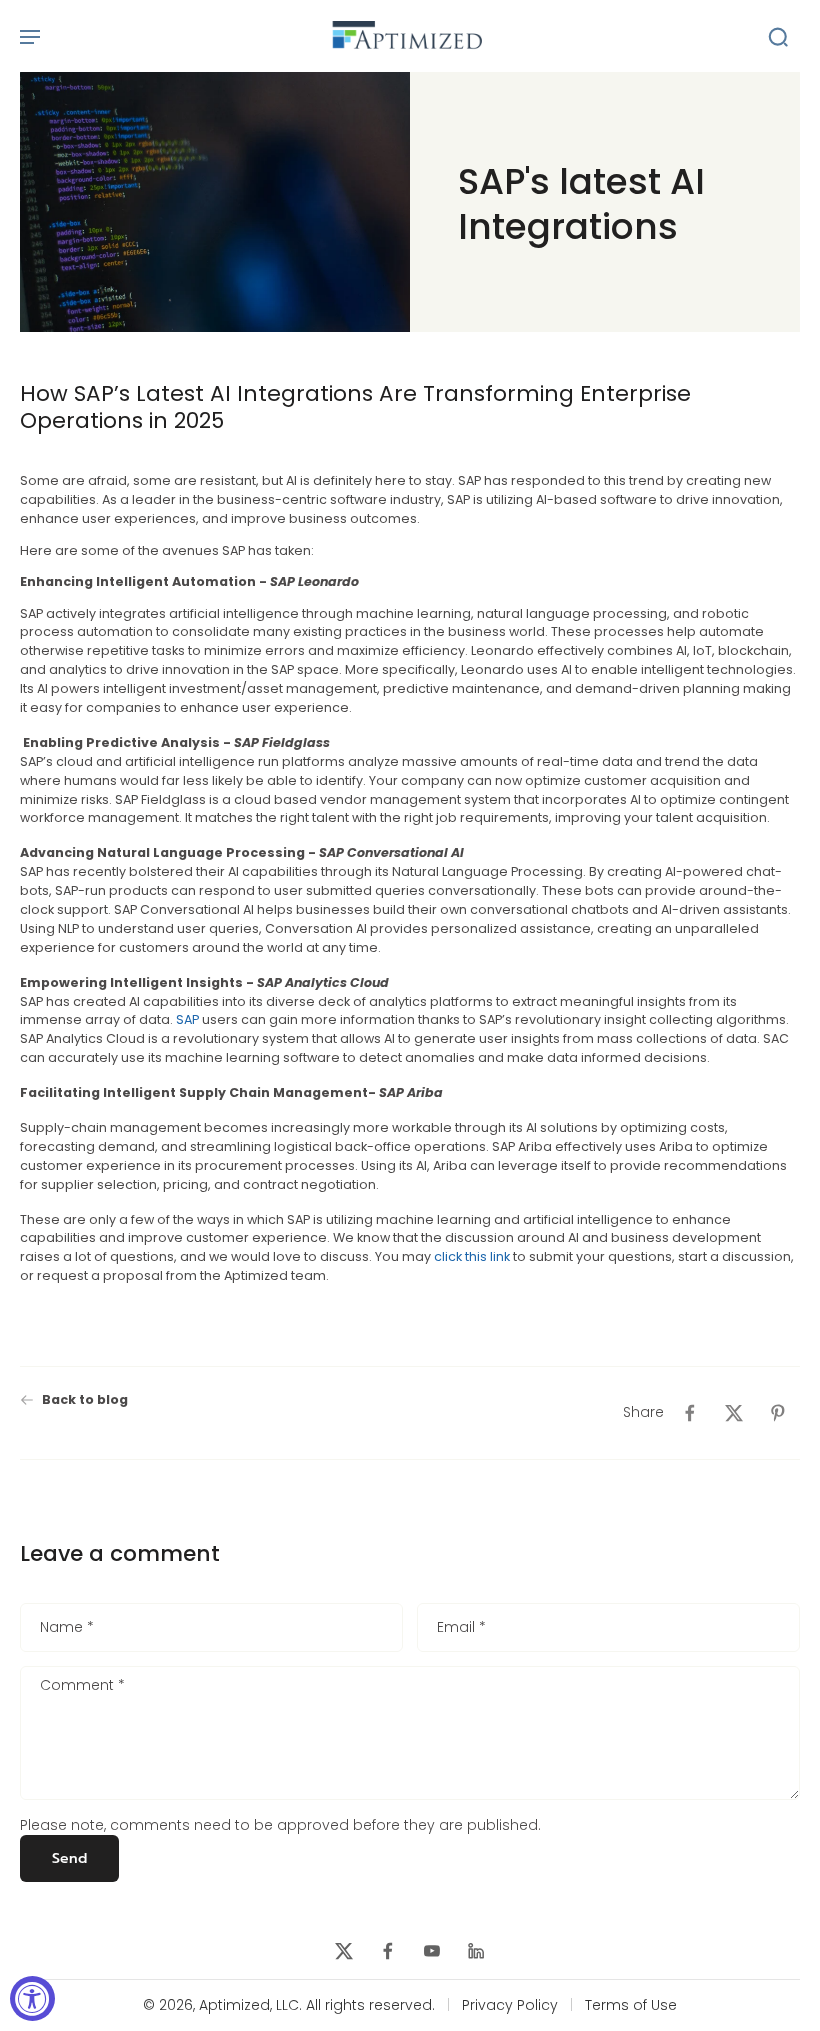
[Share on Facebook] (690, 1413)
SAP (187, 1020)
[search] (778, 36)
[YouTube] (432, 1951)
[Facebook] (388, 1951)
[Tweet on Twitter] (734, 1413)
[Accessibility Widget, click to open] (32, 1998)
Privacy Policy (510, 2005)
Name (67, 1628)
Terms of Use (631, 2005)
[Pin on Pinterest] (778, 1413)
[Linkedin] (476, 1951)
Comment (82, 1687)
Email (461, 1628)
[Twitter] (344, 1951)
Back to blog (85, 1399)
